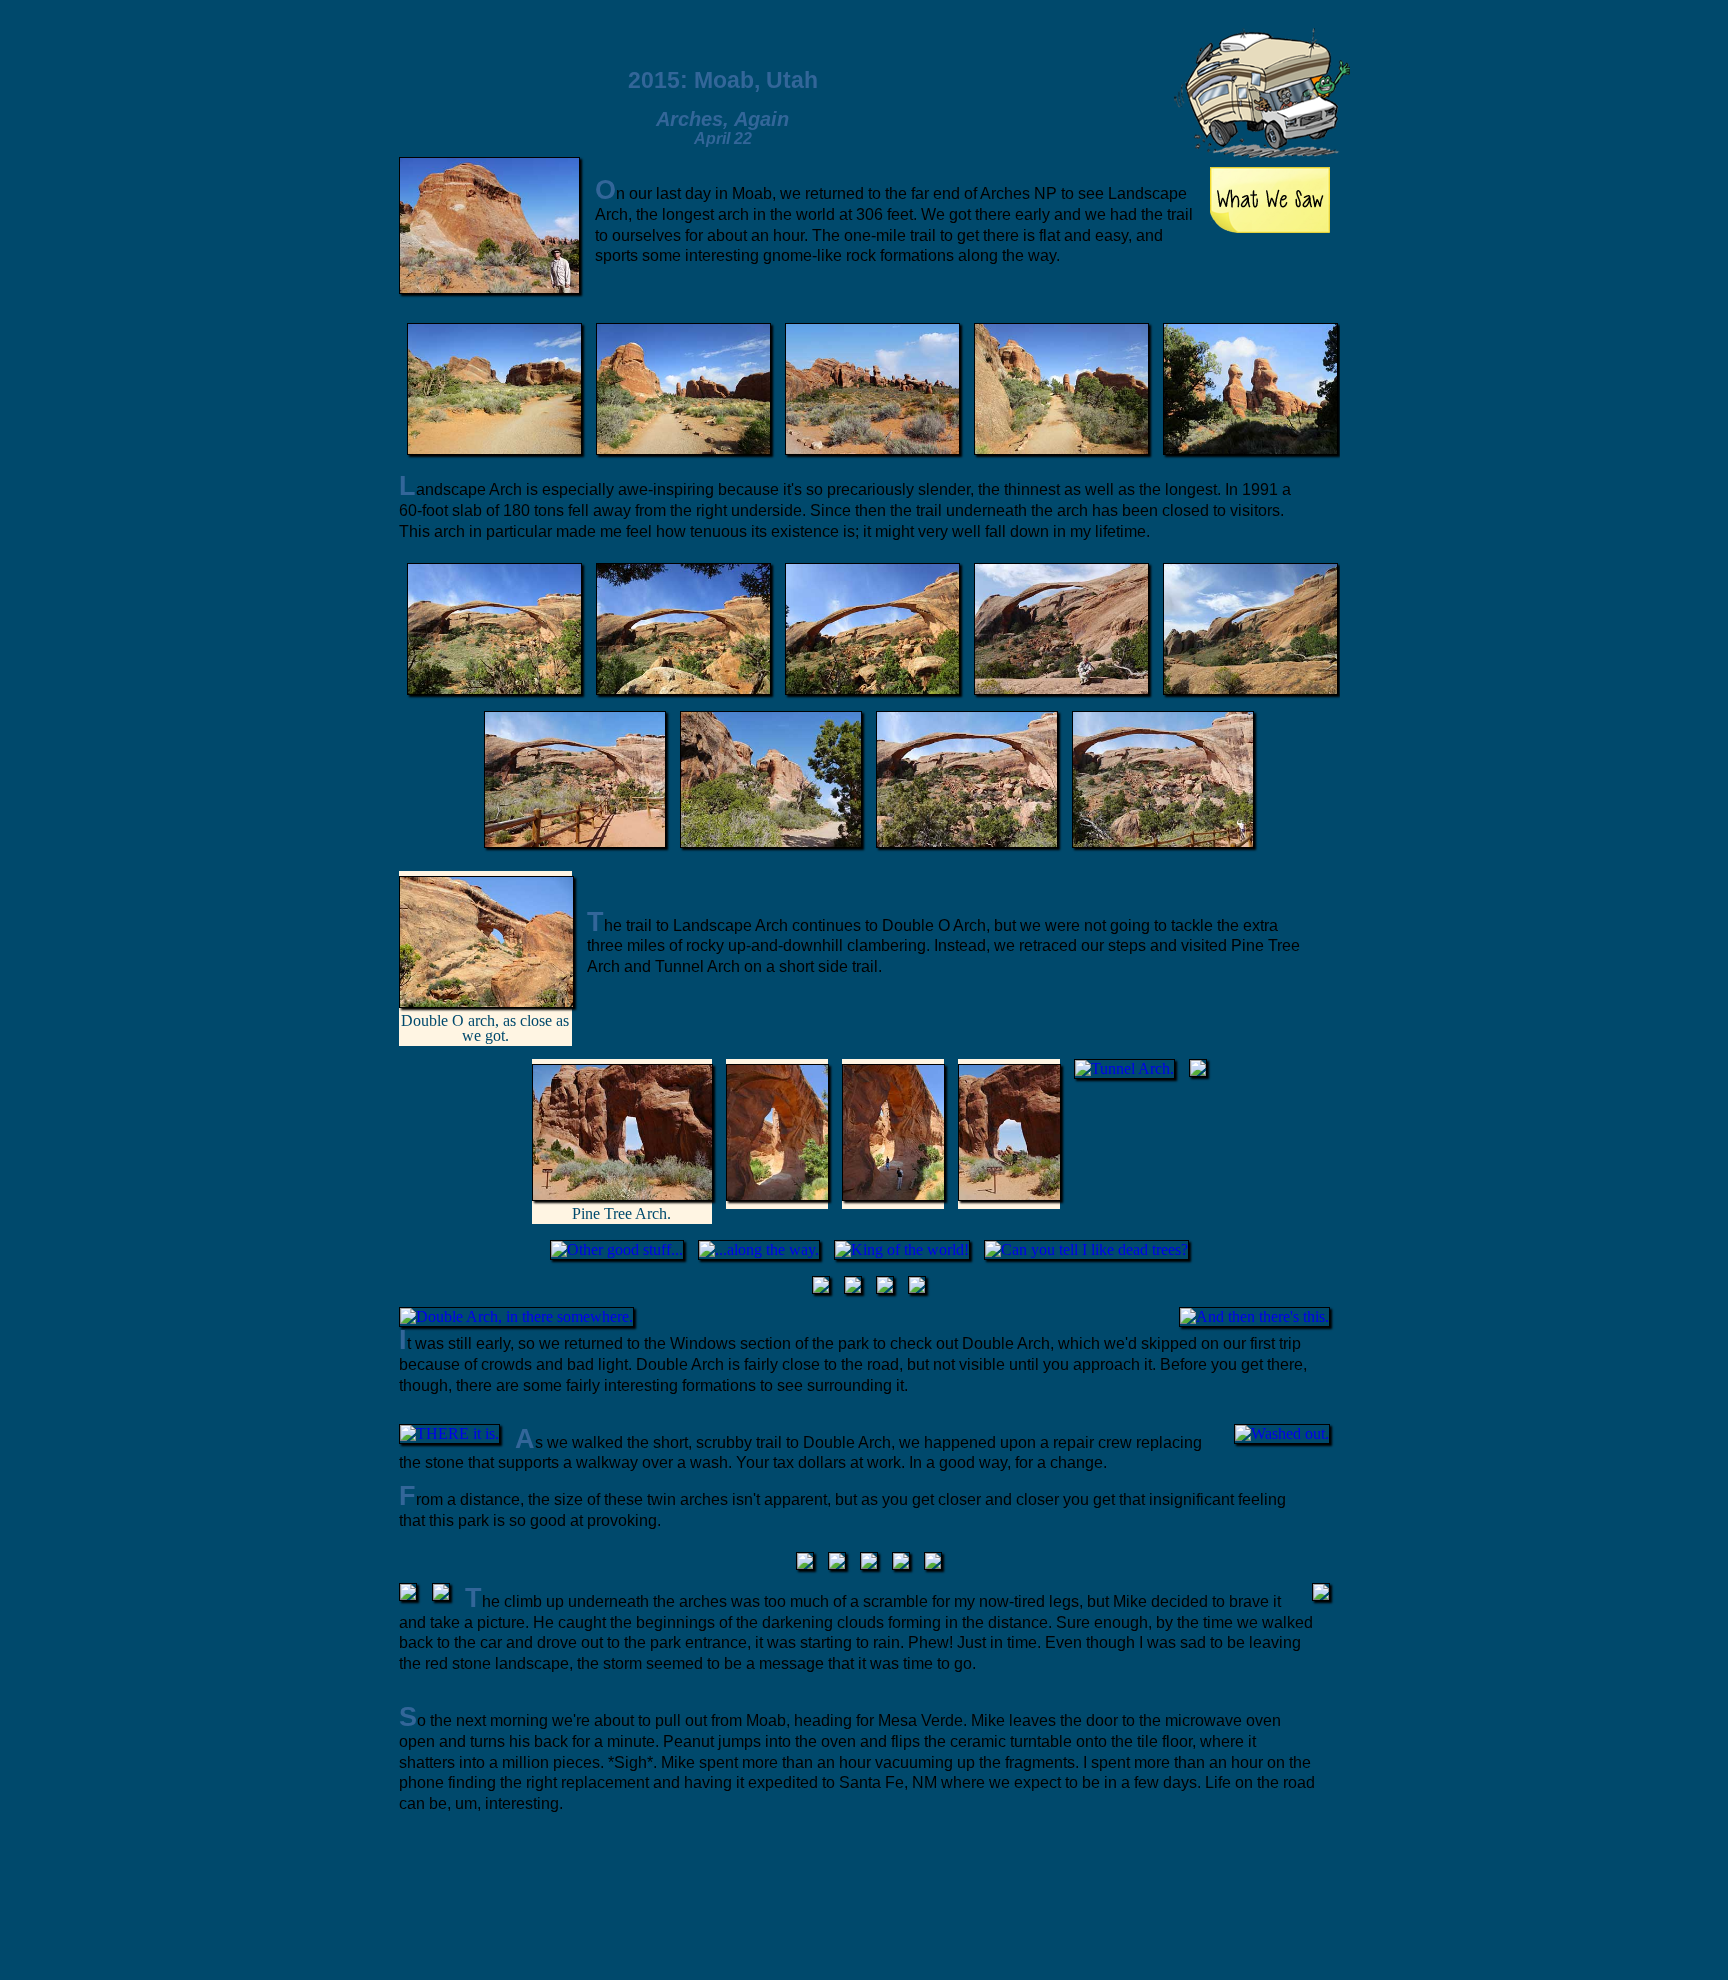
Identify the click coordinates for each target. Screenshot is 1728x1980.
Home (940, 59)
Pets (1076, 61)
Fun (1142, 62)
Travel (1008, 59)
